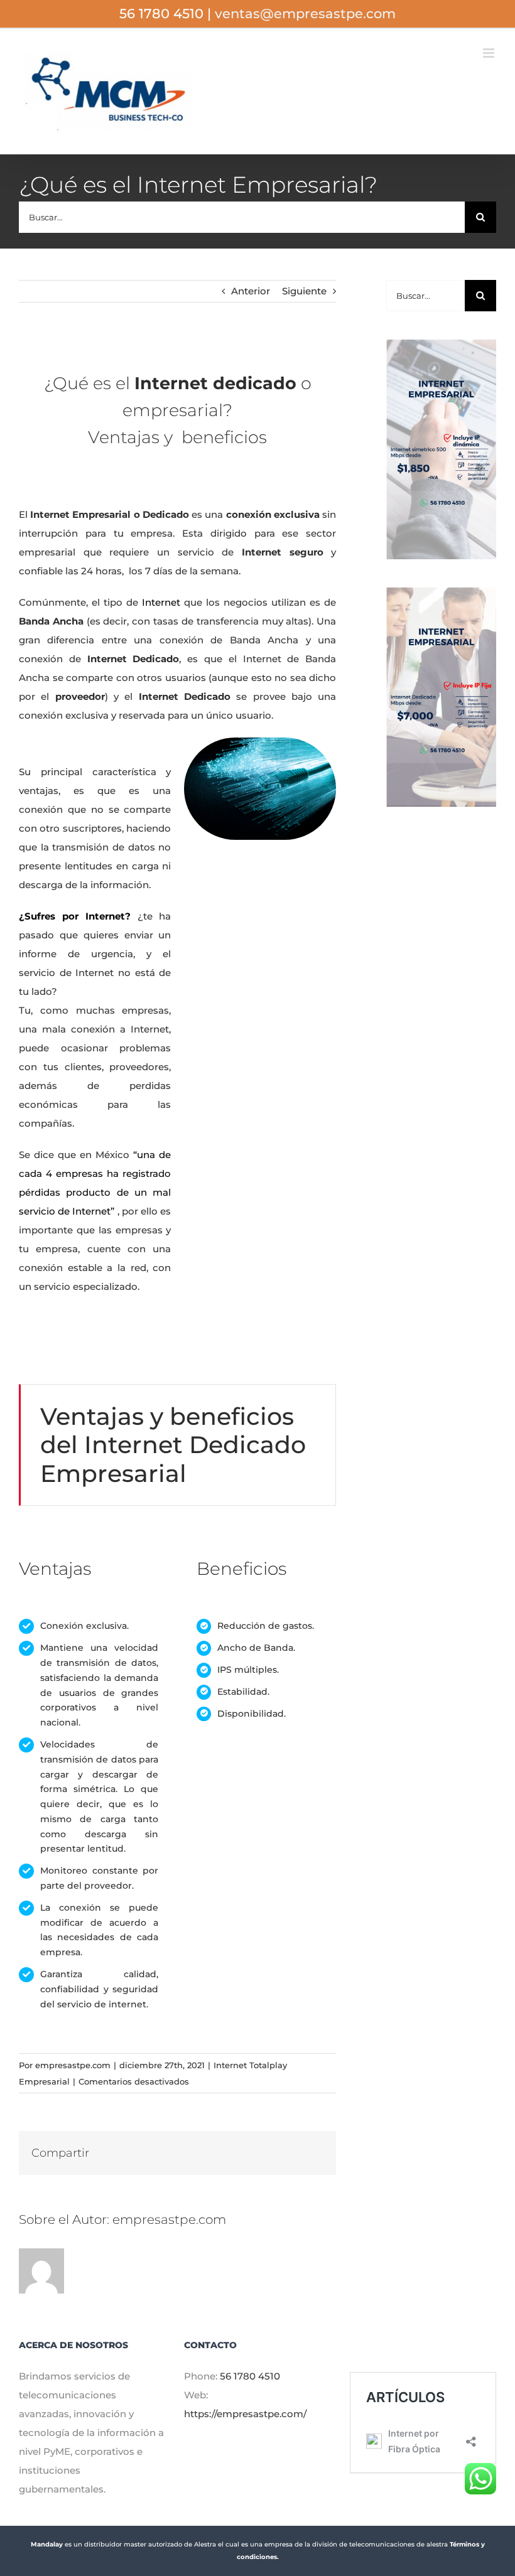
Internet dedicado (215, 383)
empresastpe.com (73, 2065)
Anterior (251, 291)
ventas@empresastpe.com (305, 13)
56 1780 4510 (250, 2376)
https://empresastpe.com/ (245, 2414)
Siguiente (304, 291)
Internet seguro (278, 552)
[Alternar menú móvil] (490, 53)
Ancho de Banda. (256, 1648)
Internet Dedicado (182, 696)
